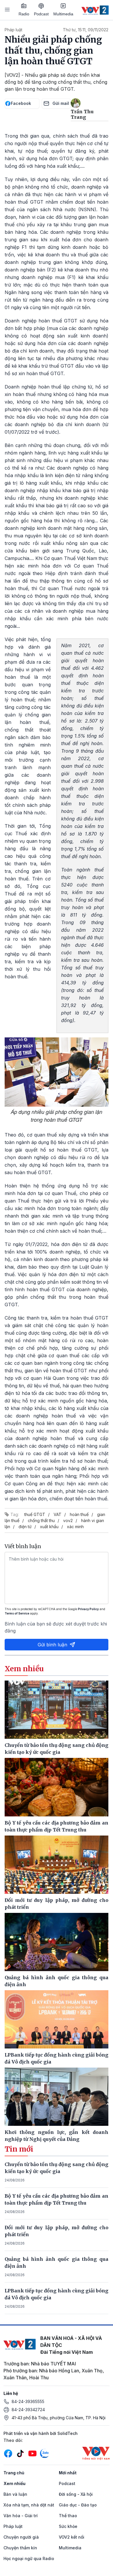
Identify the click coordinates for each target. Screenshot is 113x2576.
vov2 (68, 1520)
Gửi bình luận (52, 1645)
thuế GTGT (35, 1514)
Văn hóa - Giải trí (21, 2516)
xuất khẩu (49, 1527)
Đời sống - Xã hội (76, 2494)
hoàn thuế (79, 1514)
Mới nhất (68, 2473)
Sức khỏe (68, 2526)
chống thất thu (41, 1520)
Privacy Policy (88, 1609)
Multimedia (63, 14)
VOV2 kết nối (72, 2537)
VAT (58, 1514)
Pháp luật (13, 30)
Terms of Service (17, 1613)
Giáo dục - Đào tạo (78, 2505)
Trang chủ (14, 2473)
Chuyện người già (21, 2537)
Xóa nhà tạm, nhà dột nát (29, 2505)
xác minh (75, 1527)
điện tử (25, 1527)
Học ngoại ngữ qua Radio (29, 2558)
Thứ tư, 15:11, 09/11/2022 (86, 30)
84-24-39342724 (28, 2410)
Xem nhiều (14, 2483)
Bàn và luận (15, 2494)
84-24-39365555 (28, 2401)
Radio (24, 14)
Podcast (41, 14)
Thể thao (68, 2516)
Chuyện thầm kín (20, 2548)
